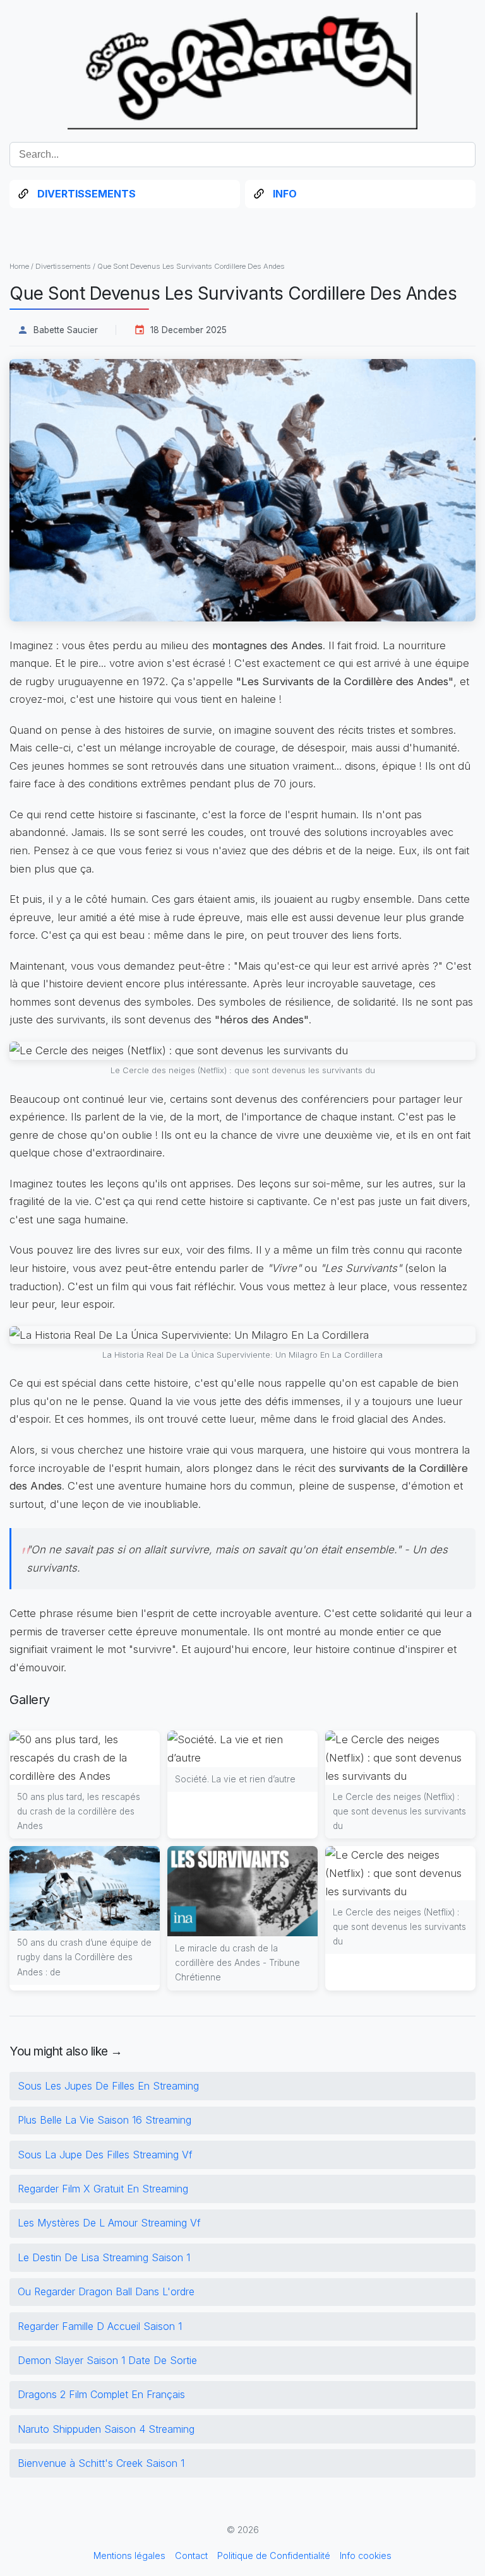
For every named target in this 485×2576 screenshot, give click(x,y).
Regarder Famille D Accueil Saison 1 (100, 2326)
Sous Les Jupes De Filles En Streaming (108, 2086)
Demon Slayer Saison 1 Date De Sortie (107, 2360)
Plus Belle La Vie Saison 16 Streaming (105, 2120)
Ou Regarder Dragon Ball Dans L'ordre (106, 2291)
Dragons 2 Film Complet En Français (101, 2394)
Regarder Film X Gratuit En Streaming (103, 2189)
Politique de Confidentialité (274, 2555)
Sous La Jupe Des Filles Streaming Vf (105, 2155)
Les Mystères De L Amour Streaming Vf (109, 2223)
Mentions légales (129, 2555)
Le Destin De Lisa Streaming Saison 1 (104, 2257)
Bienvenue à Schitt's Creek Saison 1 (101, 2463)
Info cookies (366, 2555)
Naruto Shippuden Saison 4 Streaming (106, 2429)
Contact (191, 2555)
